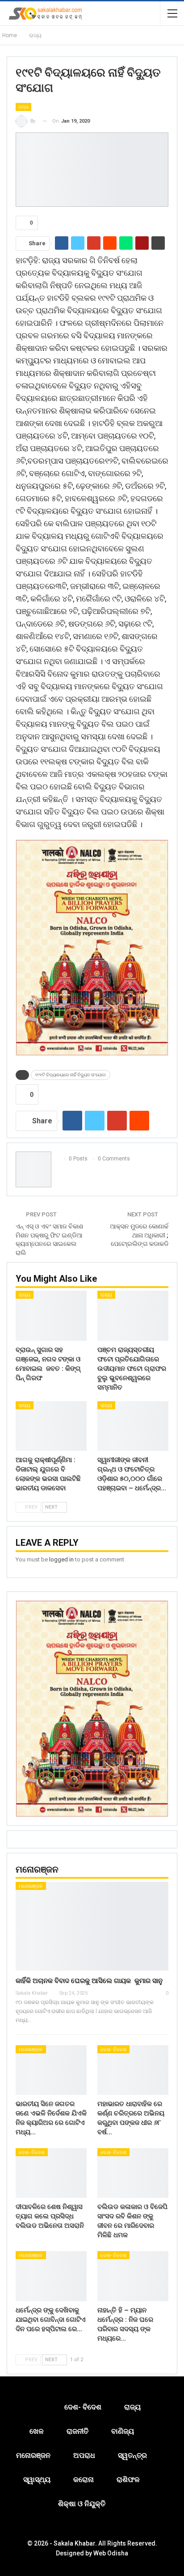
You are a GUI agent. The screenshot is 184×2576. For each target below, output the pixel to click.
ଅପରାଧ (84, 2455)
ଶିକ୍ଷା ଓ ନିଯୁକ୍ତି (82, 2504)
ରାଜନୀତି (77, 2431)
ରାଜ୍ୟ (23, 107)
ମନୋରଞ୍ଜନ (31, 1886)
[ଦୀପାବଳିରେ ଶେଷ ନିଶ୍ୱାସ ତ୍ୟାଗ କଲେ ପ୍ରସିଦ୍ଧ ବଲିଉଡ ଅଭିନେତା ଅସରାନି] (51, 2173)
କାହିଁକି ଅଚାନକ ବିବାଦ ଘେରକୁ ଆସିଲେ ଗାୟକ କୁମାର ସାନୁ (89, 1981)
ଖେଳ (37, 2431)
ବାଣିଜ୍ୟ (123, 2431)
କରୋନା (84, 2480)
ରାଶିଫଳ (128, 2480)
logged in (61, 1559)
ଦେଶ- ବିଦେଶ (113, 2049)
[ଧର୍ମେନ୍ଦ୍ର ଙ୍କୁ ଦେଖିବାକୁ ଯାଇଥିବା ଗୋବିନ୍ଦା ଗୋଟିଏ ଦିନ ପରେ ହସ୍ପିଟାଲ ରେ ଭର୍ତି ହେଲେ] (51, 2276)
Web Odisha (111, 2553)
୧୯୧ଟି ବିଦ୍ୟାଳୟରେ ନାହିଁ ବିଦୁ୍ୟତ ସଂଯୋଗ (71, 1075)
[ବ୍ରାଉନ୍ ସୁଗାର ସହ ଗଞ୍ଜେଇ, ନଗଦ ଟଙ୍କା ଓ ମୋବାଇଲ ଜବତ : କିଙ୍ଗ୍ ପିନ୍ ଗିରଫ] (51, 1316)
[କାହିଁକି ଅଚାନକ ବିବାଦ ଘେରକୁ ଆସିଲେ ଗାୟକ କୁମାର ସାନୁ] (92, 1926)
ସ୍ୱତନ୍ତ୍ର (132, 2455)
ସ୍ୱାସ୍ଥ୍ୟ (37, 2480)
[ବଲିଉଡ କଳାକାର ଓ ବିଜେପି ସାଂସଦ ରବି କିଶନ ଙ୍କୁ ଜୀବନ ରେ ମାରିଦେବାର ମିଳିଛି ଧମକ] (133, 2173)
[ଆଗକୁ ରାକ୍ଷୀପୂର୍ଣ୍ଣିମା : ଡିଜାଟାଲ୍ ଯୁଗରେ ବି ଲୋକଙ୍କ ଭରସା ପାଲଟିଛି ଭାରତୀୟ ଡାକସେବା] (51, 1426)
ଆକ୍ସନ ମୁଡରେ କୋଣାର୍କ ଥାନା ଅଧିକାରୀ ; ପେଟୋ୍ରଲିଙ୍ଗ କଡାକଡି (139, 1235)
